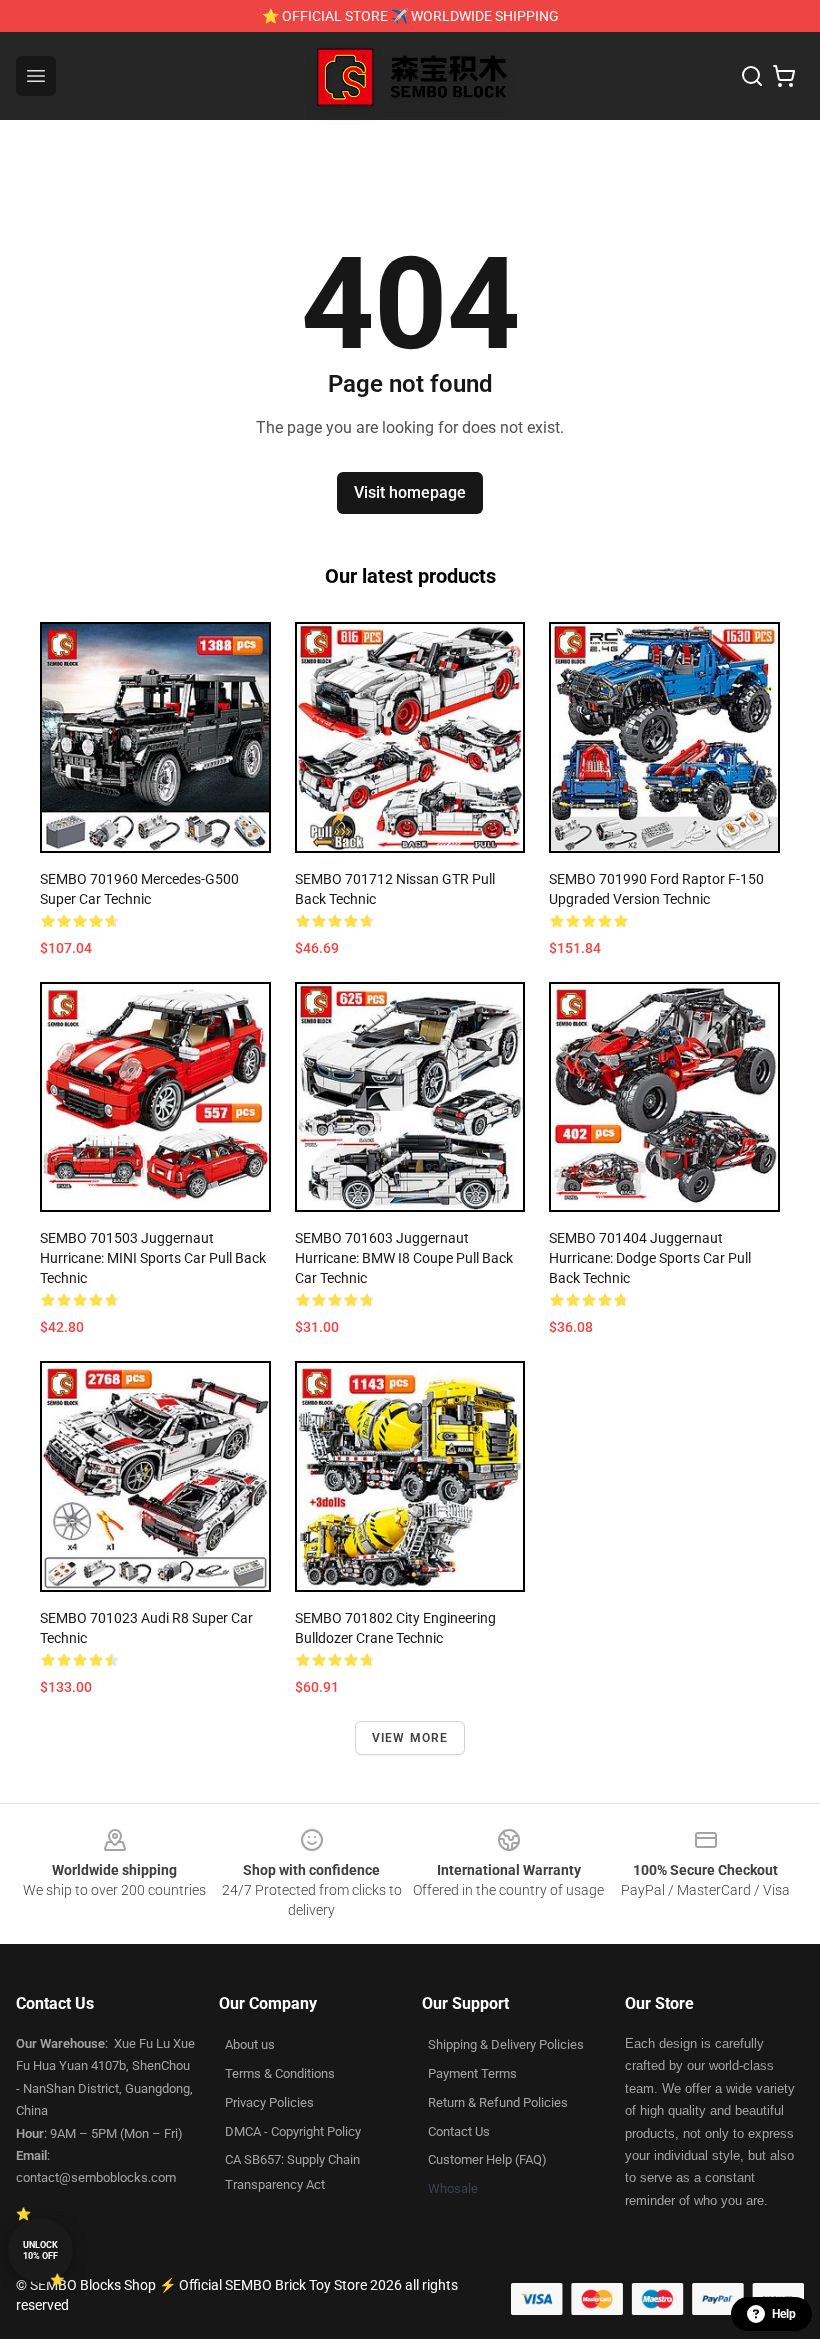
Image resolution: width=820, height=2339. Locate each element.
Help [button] (784, 2314)
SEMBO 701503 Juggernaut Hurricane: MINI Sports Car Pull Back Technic (153, 1258)
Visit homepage (410, 492)
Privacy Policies (269, 2102)
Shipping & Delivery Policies (506, 2044)
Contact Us (459, 2131)
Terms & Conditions (280, 2073)
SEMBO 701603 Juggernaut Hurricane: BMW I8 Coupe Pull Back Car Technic (404, 1258)
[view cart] (784, 76)
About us (250, 2044)
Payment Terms (472, 2073)
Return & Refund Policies (498, 2102)
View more (410, 1738)
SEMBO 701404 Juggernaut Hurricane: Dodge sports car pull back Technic (650, 1258)
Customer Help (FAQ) (487, 2159)
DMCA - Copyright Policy (293, 2131)
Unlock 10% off (40, 2250)
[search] (752, 76)
